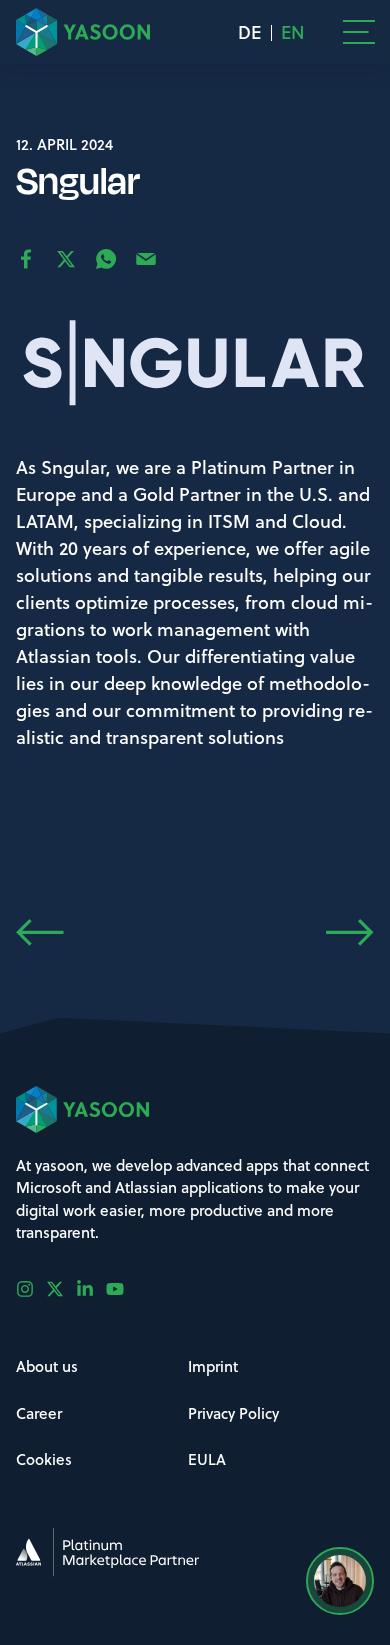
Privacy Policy (233, 1413)
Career (39, 1413)
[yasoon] (83, 31)
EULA (207, 1459)
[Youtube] (121, 1289)
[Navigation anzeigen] (359, 32)
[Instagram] (31, 1289)
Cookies (44, 1459)
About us (47, 1366)
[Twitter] (61, 1289)
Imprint (213, 1366)
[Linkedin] (91, 1289)
